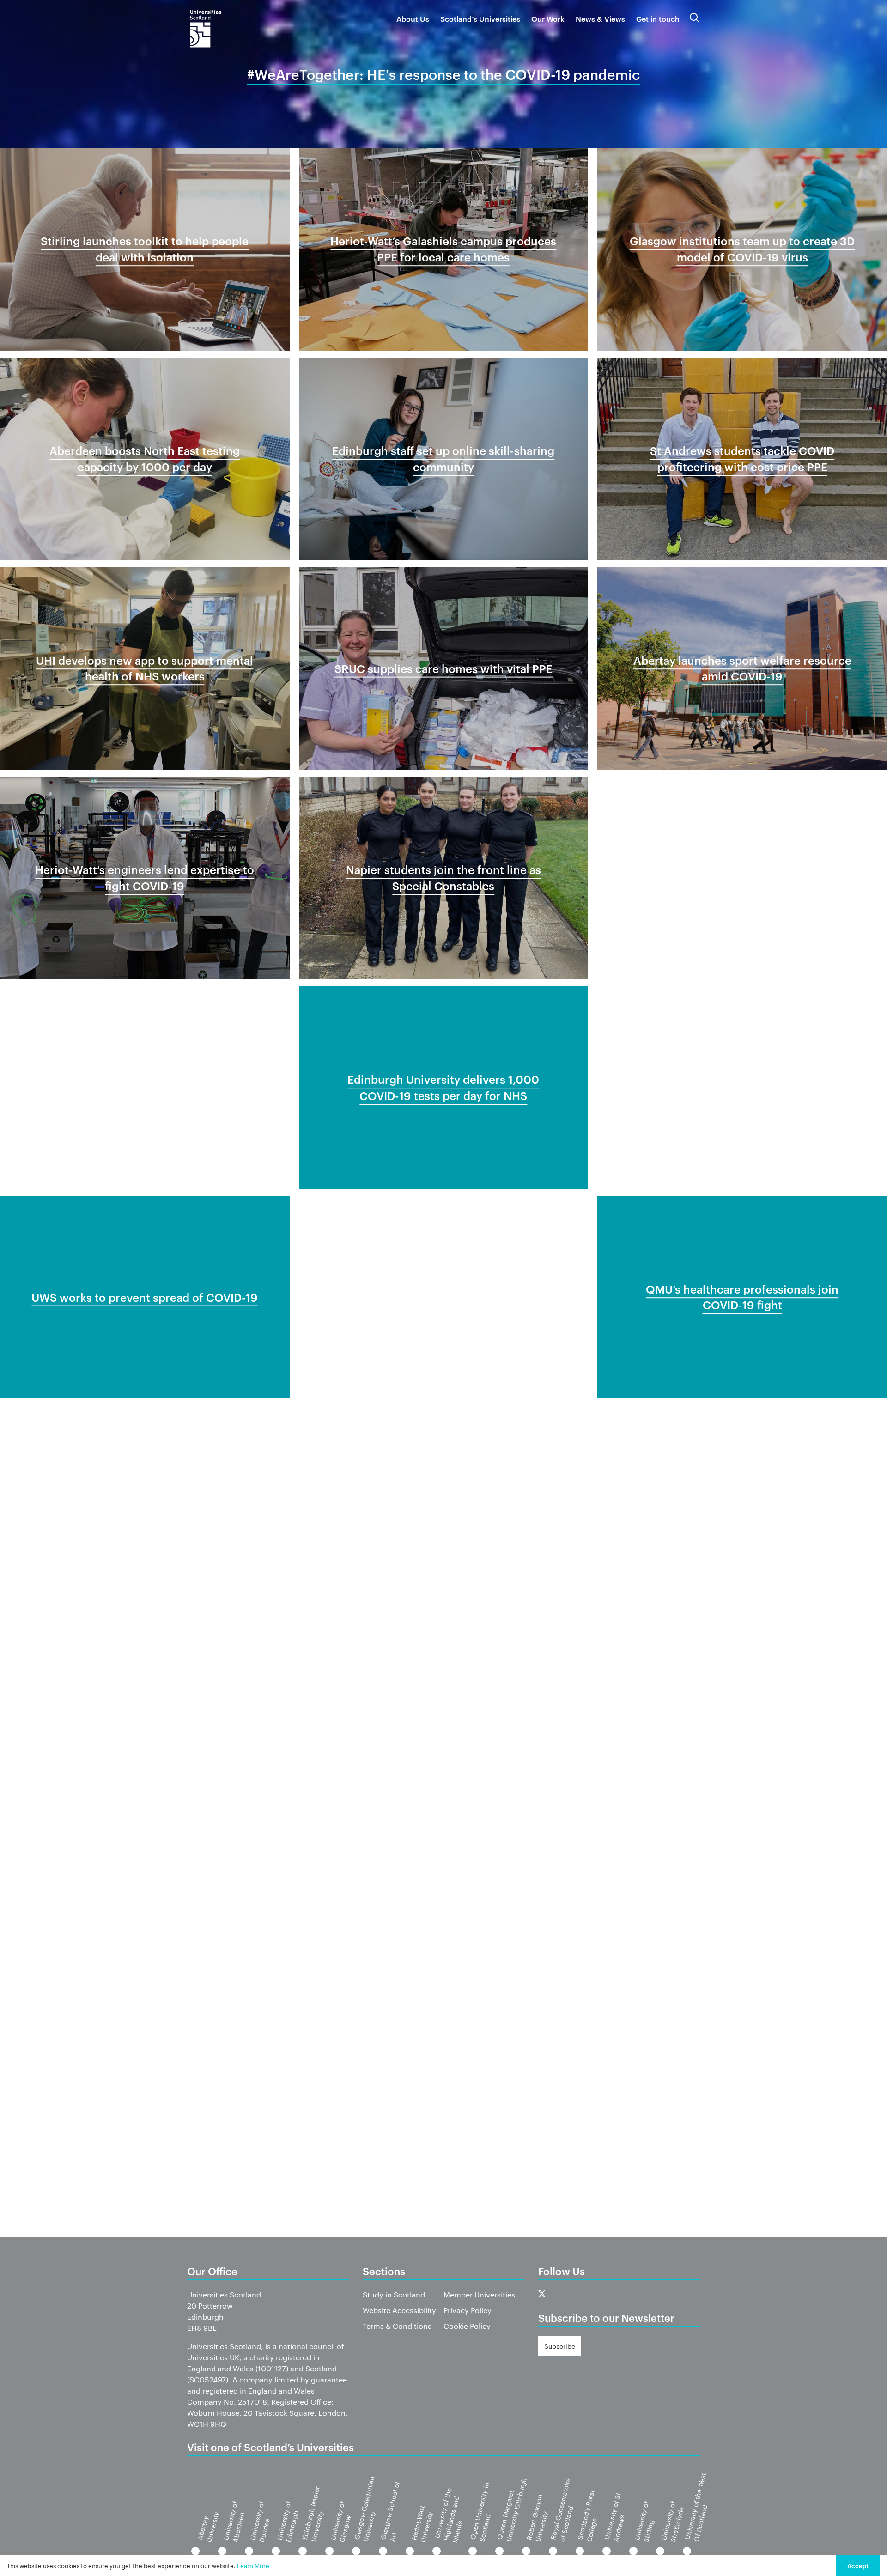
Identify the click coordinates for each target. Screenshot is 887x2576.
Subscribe (560, 2346)
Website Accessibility (399, 2310)
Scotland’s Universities (480, 18)
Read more (145, 327)
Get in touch (658, 18)
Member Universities (479, 2294)
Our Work (548, 18)
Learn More (253, 2565)
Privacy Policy (468, 2310)
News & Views (600, 18)
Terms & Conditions (397, 2326)
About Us (413, 18)
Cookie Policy (467, 2326)
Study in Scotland (394, 2294)
